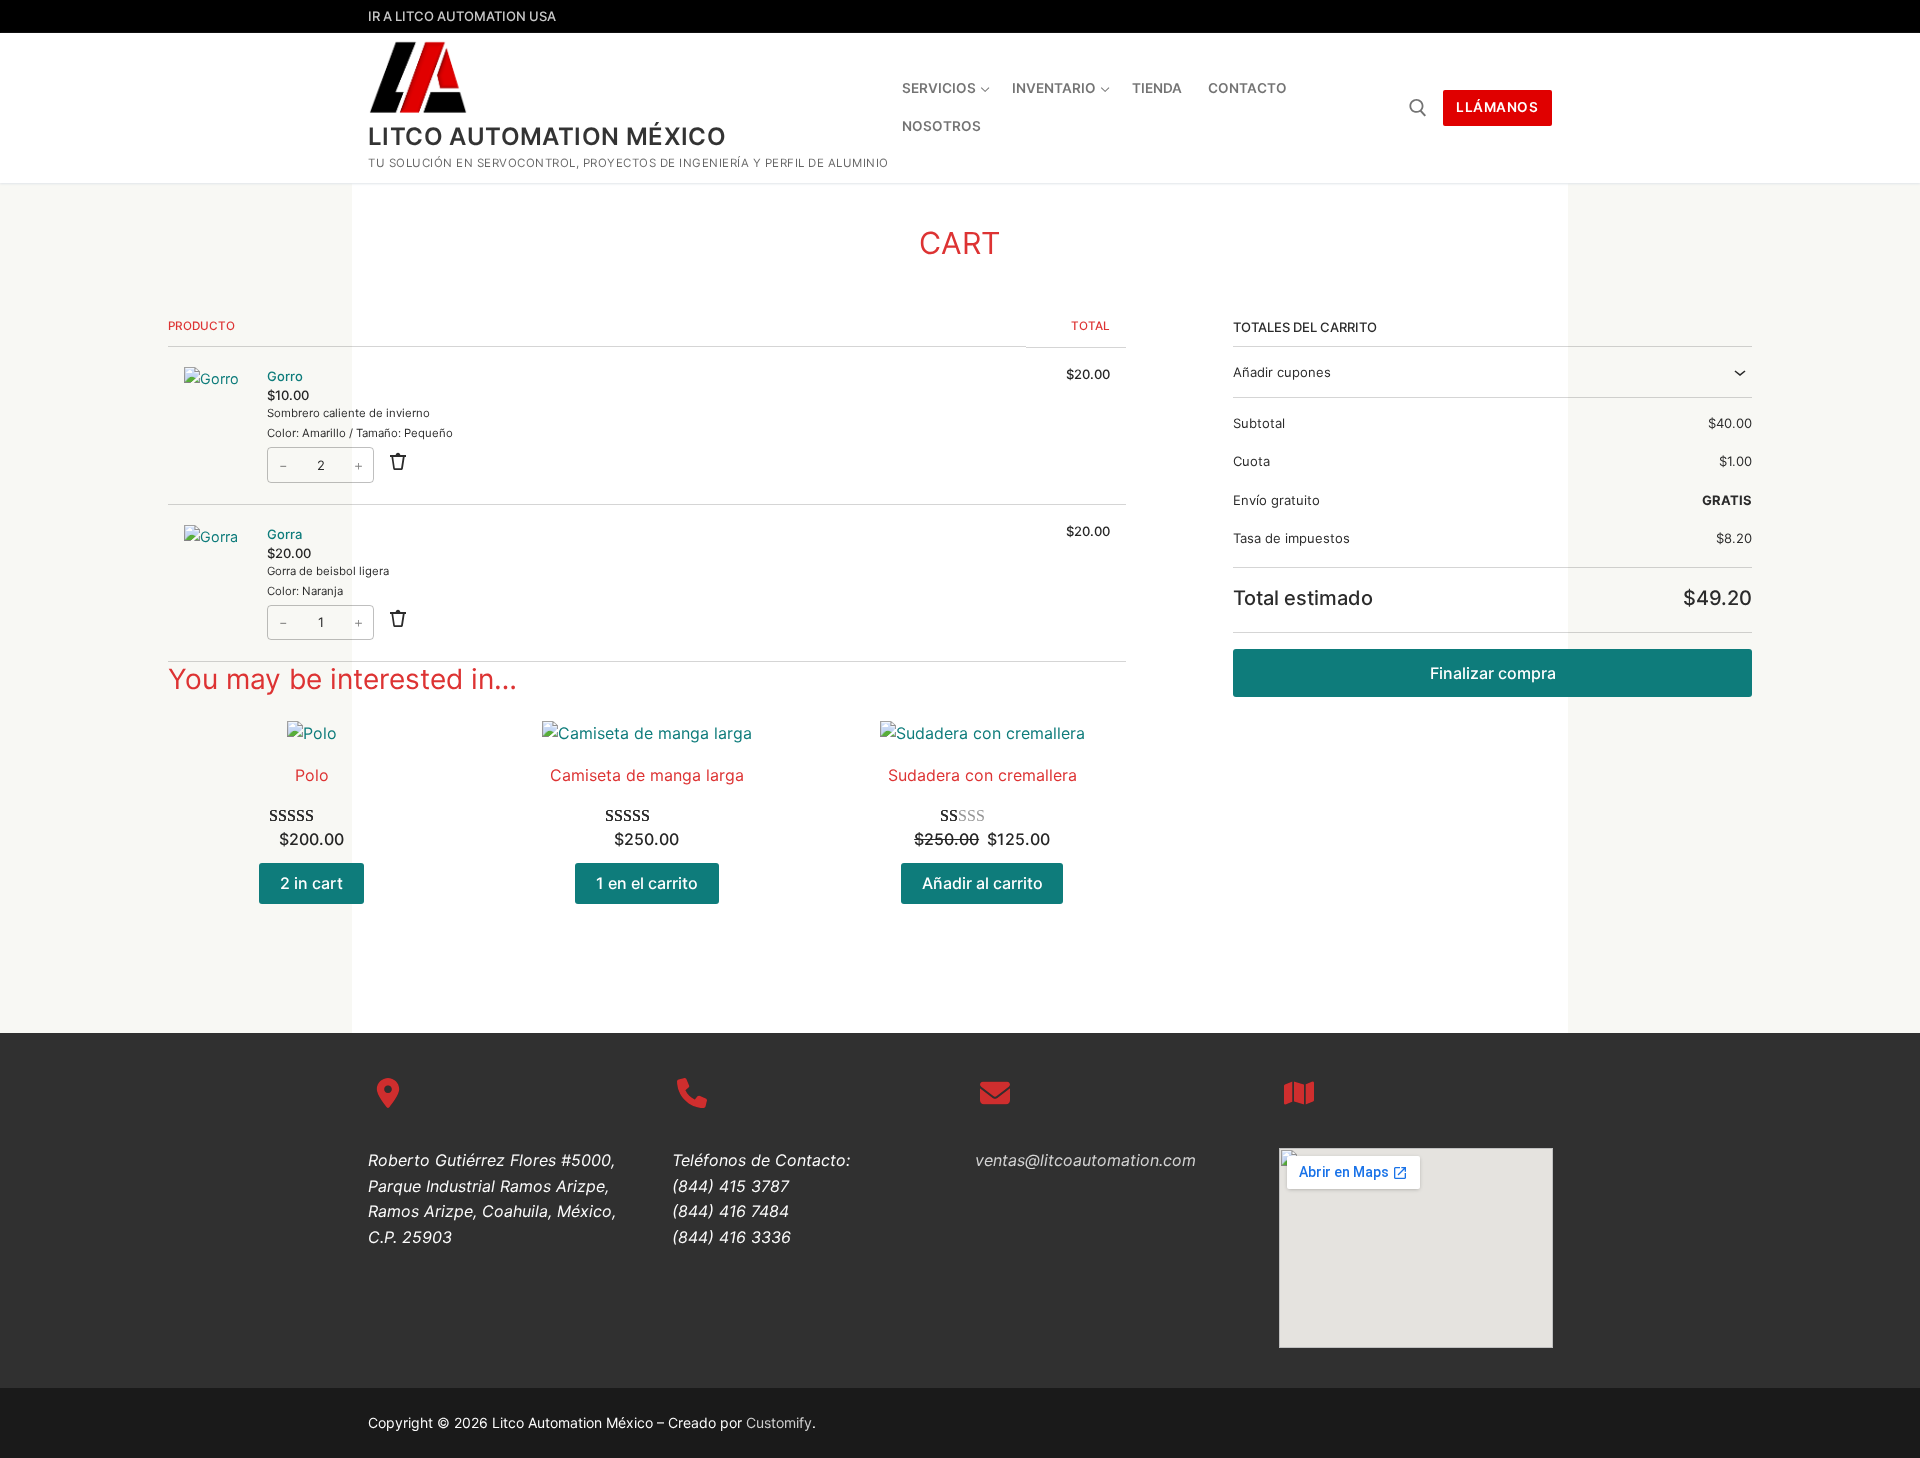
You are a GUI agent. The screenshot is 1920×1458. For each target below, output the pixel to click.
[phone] (692, 1093)
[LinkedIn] (1427, 16)
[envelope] (995, 1093)
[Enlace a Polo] (311, 733)
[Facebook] (1463, 16)
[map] (1299, 1093)
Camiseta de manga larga (647, 775)
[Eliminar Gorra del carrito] (398, 622)
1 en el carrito (647, 883)
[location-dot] (388, 1093)
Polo (312, 775)
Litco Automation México (547, 136)
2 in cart (311, 883)
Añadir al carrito (982, 883)
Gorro (285, 376)
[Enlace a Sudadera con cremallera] (982, 733)
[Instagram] (1500, 16)
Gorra (284, 534)
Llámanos (1497, 107)
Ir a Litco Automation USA (462, 16)
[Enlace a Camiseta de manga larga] (646, 733)
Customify (779, 1422)
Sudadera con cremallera (982, 775)
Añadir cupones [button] (1282, 372)
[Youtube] (1536, 16)
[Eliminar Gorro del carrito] (398, 464)
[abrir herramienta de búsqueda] (1418, 108)
